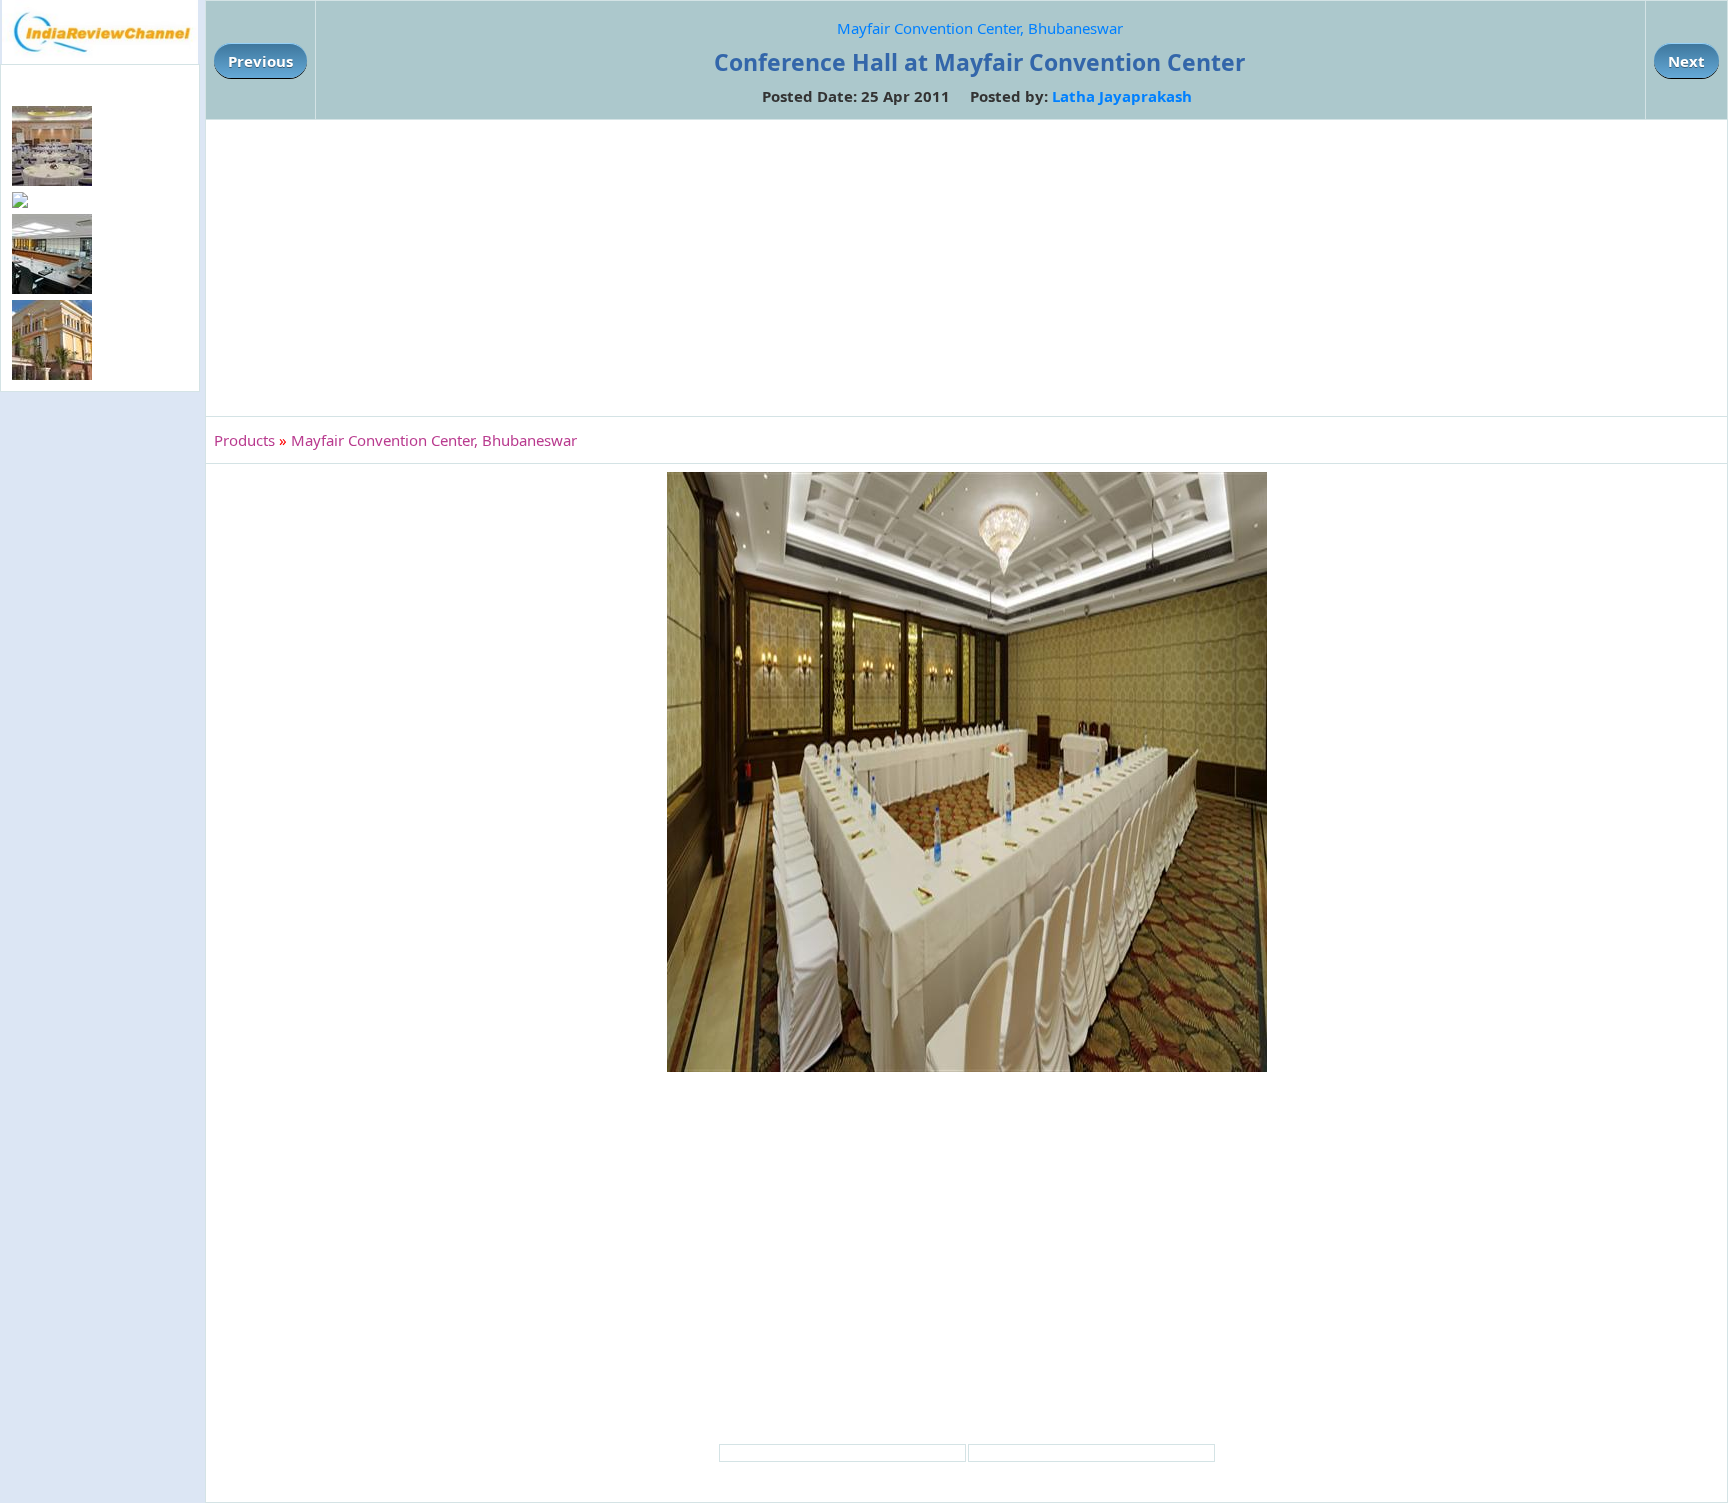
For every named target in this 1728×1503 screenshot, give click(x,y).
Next (1686, 61)
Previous (260, 61)
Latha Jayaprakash (1122, 96)
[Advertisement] (100, 722)
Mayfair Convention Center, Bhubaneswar (980, 28)
